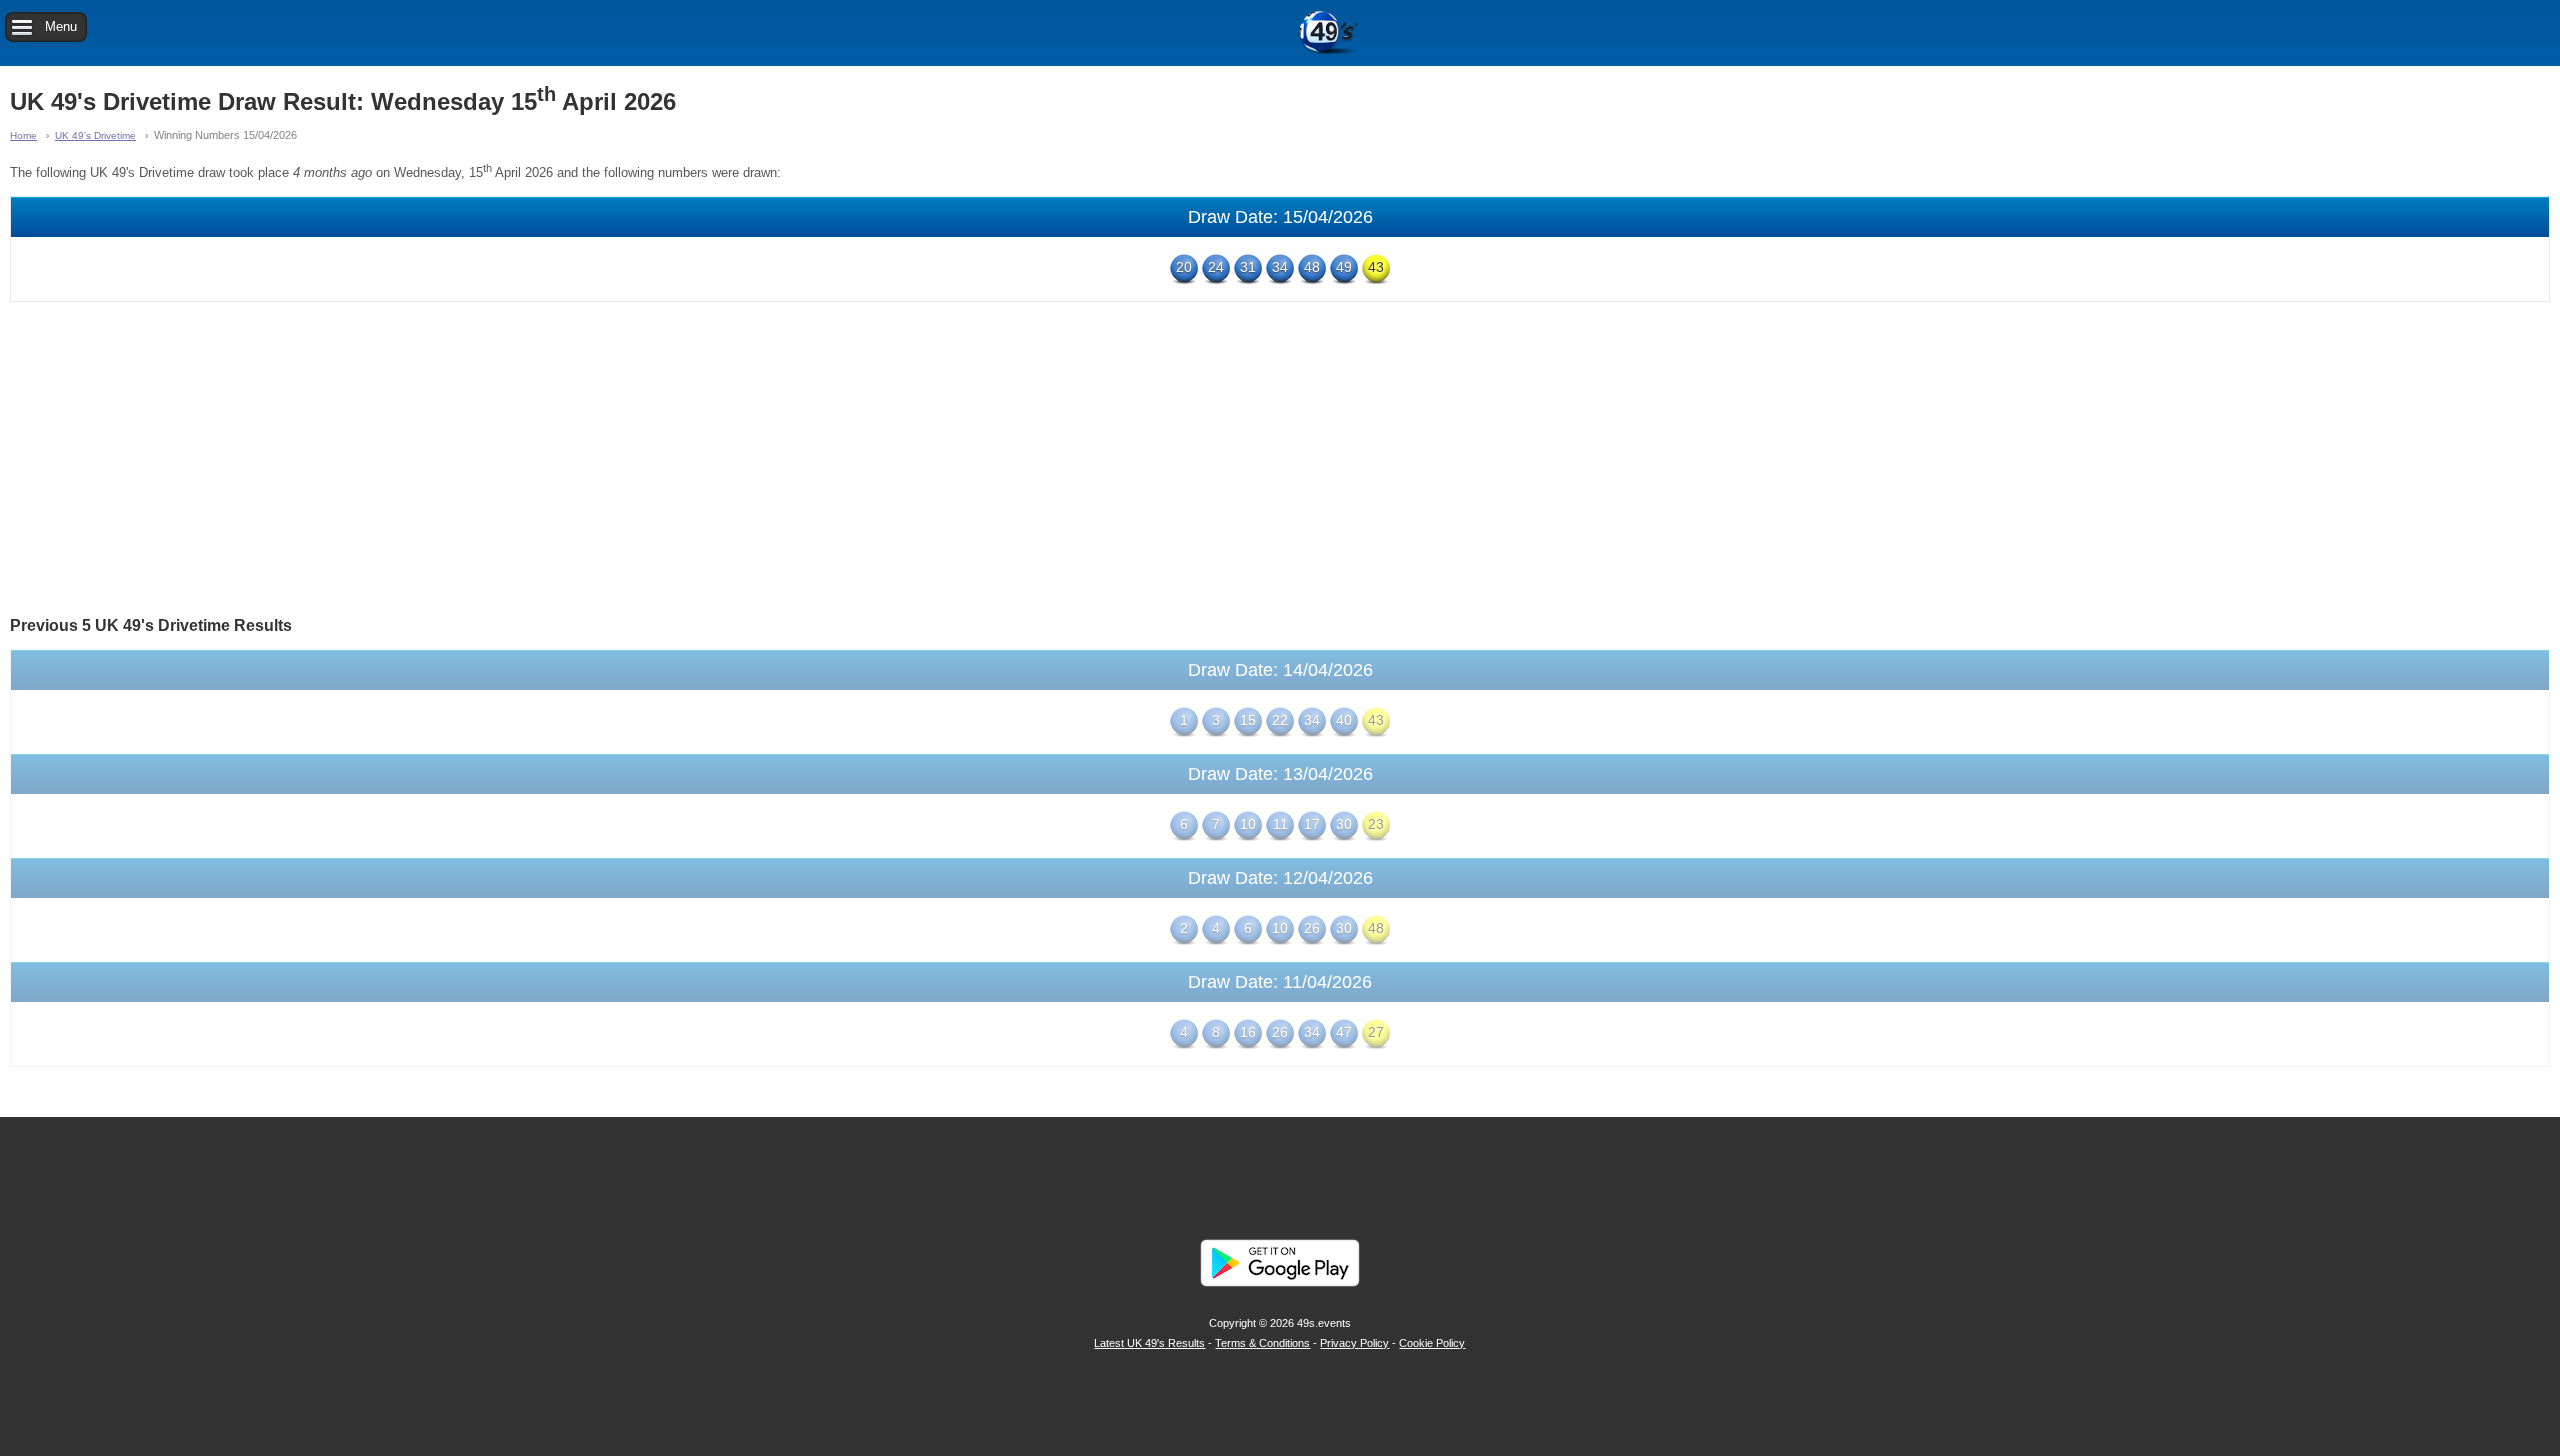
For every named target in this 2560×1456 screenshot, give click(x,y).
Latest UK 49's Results (1149, 1343)
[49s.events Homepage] (1280, 33)
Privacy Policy (1354, 1343)
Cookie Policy (1432, 1343)
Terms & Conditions (1262, 1343)
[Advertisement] (1280, 457)
